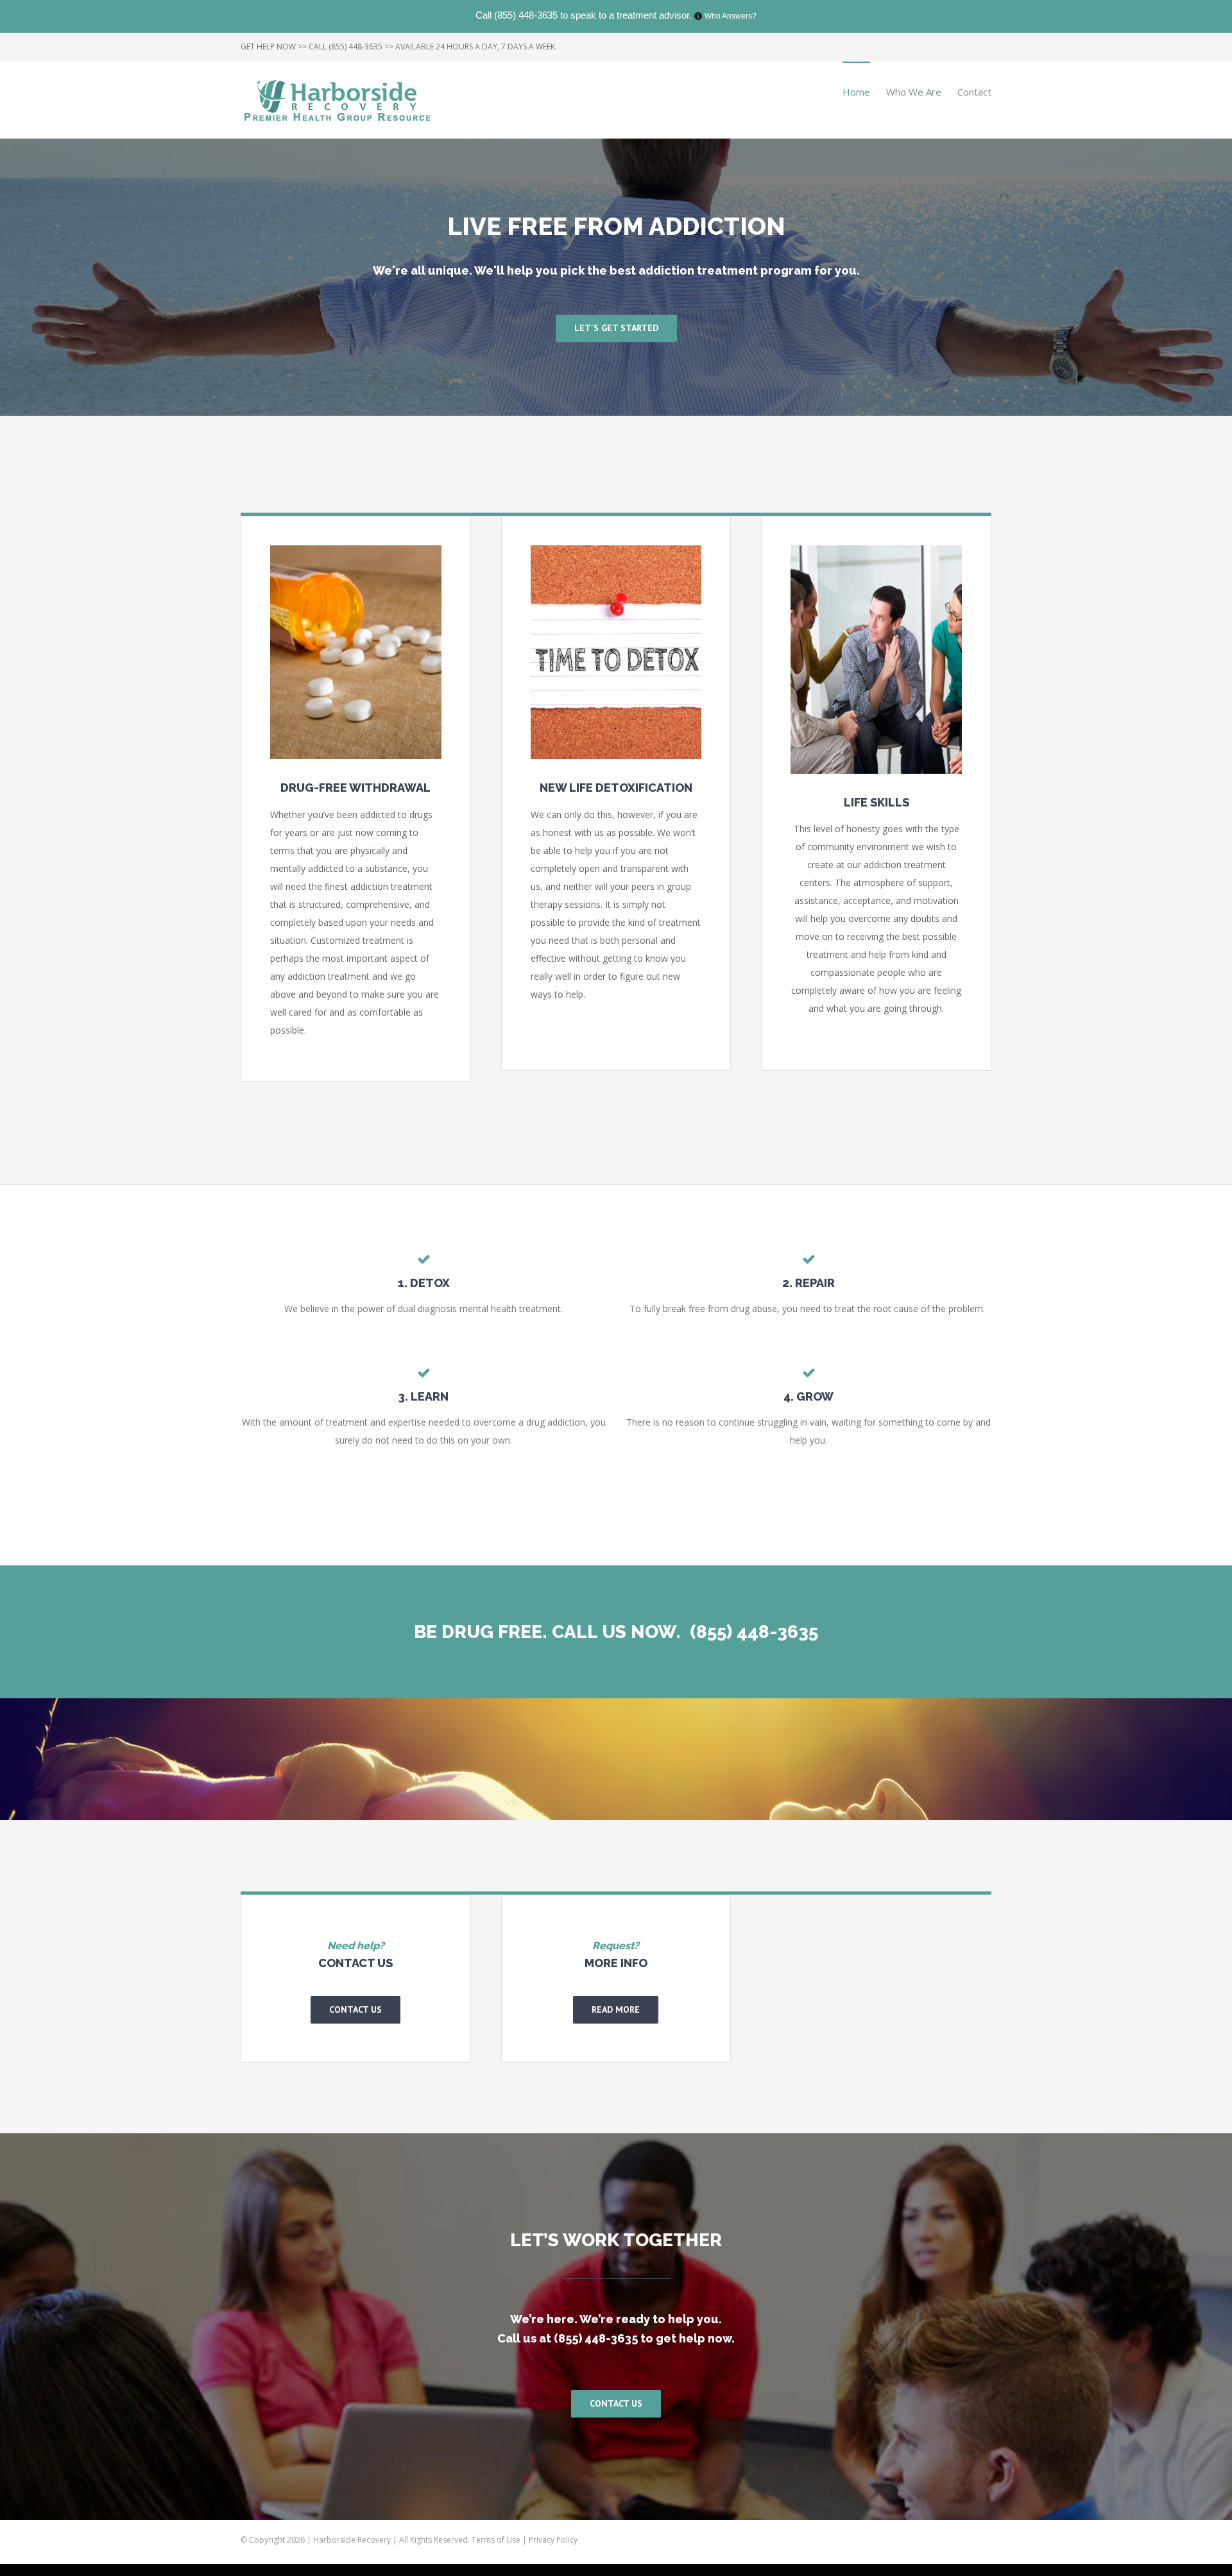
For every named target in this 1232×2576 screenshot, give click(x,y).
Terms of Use (497, 2540)
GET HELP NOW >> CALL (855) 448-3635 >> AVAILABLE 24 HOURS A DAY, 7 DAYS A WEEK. (399, 47)
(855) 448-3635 (526, 15)
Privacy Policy (553, 2540)
